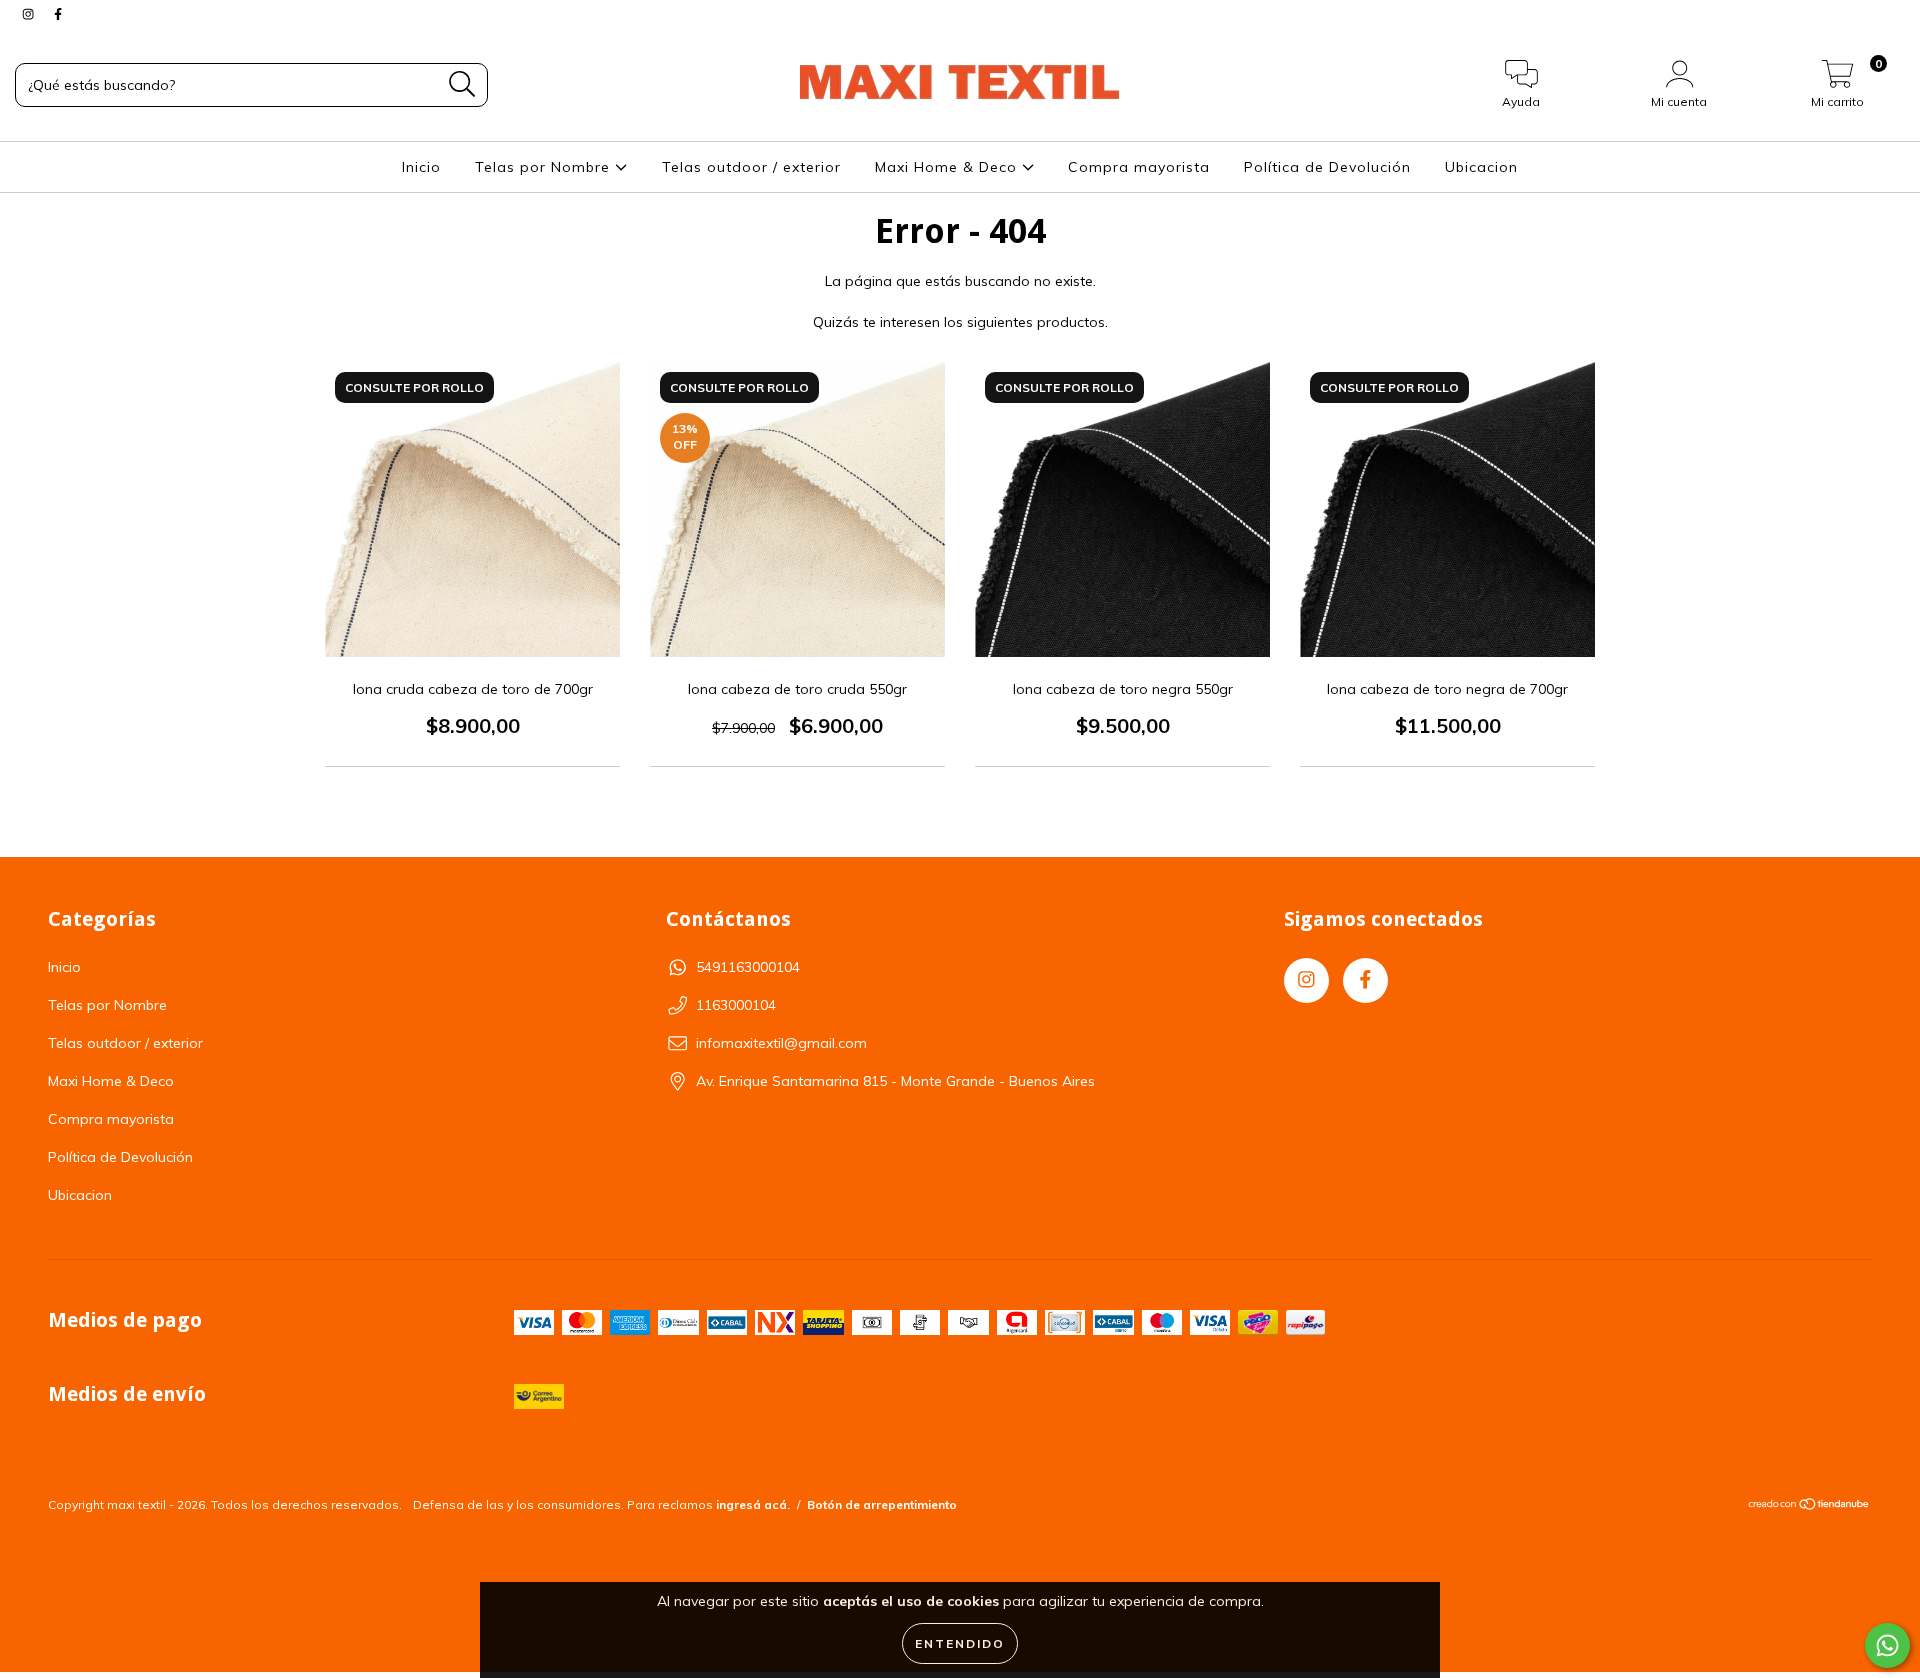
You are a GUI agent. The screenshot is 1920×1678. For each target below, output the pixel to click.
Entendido (960, 1643)
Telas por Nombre (545, 167)
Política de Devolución (1327, 167)
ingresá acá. (753, 1504)
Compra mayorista (1139, 167)
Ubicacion (1481, 167)
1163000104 (736, 1005)
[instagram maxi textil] (30, 14)
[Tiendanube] (1809, 1506)
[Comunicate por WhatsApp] (1887, 1645)
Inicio (421, 167)
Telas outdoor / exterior (751, 167)
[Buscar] (462, 84)
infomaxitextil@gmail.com (781, 1043)
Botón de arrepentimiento (882, 1504)
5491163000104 (748, 967)
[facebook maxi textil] (58, 14)
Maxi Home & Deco (948, 167)
